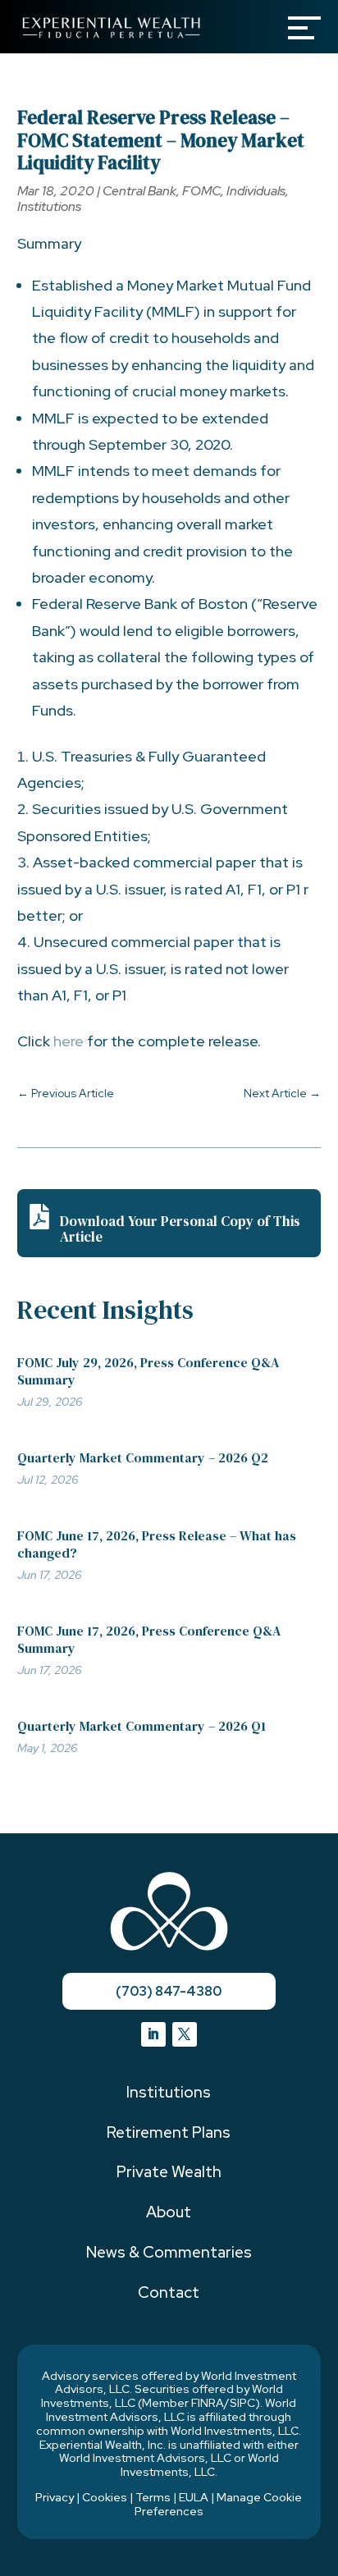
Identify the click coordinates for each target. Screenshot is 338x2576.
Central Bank (139, 191)
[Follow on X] (185, 2034)
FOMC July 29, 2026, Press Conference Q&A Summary (148, 1371)
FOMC (201, 191)
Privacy (55, 2497)
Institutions (49, 206)
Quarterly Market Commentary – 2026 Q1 (142, 1726)
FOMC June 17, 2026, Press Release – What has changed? (157, 1544)
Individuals (256, 191)
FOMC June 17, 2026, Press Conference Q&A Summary (149, 1639)
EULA (194, 2497)
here (70, 1041)
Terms (153, 2497)
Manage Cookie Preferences (219, 2504)
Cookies (105, 2497)
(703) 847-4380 (169, 1991)
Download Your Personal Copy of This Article (180, 1229)
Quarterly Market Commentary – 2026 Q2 (143, 1457)
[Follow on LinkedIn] (153, 2034)
